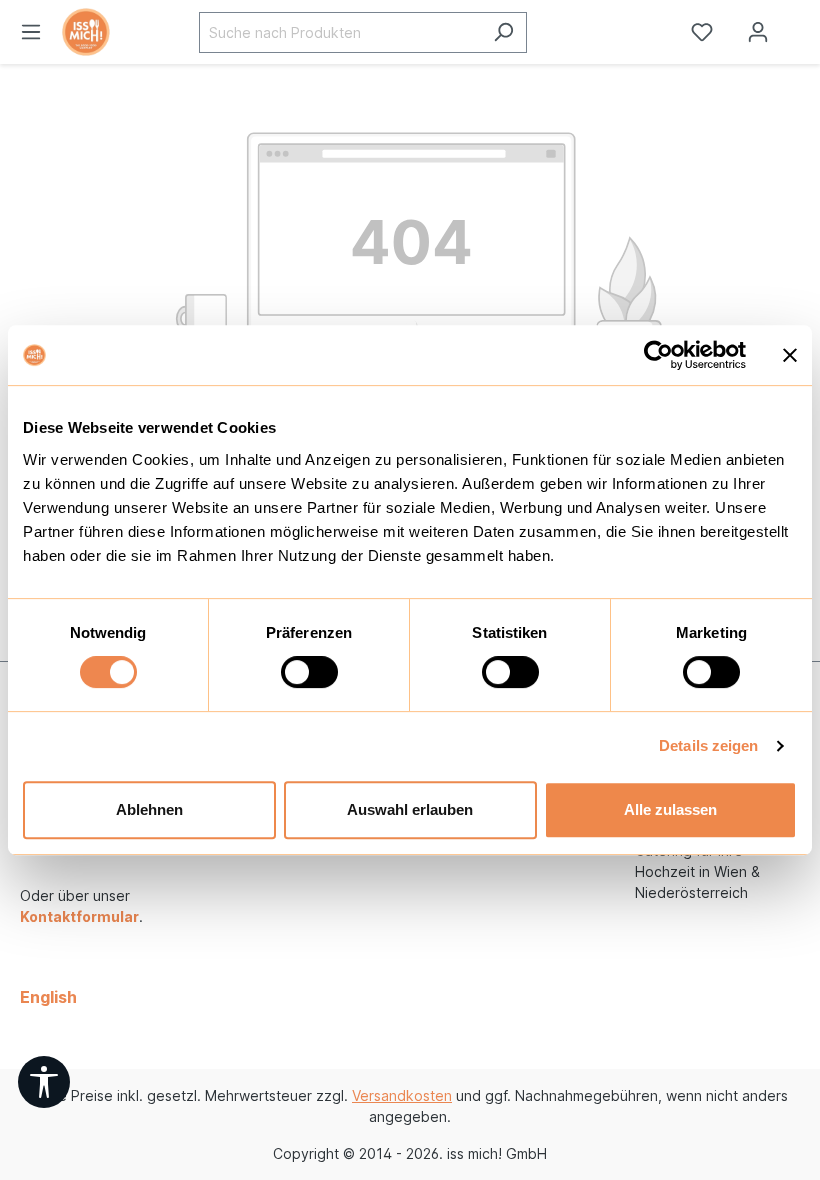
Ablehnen (149, 809)
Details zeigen (708, 745)
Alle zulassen (670, 809)
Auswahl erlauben (410, 809)
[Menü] (31, 32)
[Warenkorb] (803, 25)
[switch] (309, 672)
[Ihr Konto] (758, 32)
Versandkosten (402, 1095)
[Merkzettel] (702, 32)
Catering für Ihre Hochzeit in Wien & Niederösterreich (697, 871)
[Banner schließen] (790, 355)
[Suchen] (503, 32)
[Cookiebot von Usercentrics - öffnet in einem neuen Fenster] (658, 355)
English (48, 997)
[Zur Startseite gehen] (110, 32)
